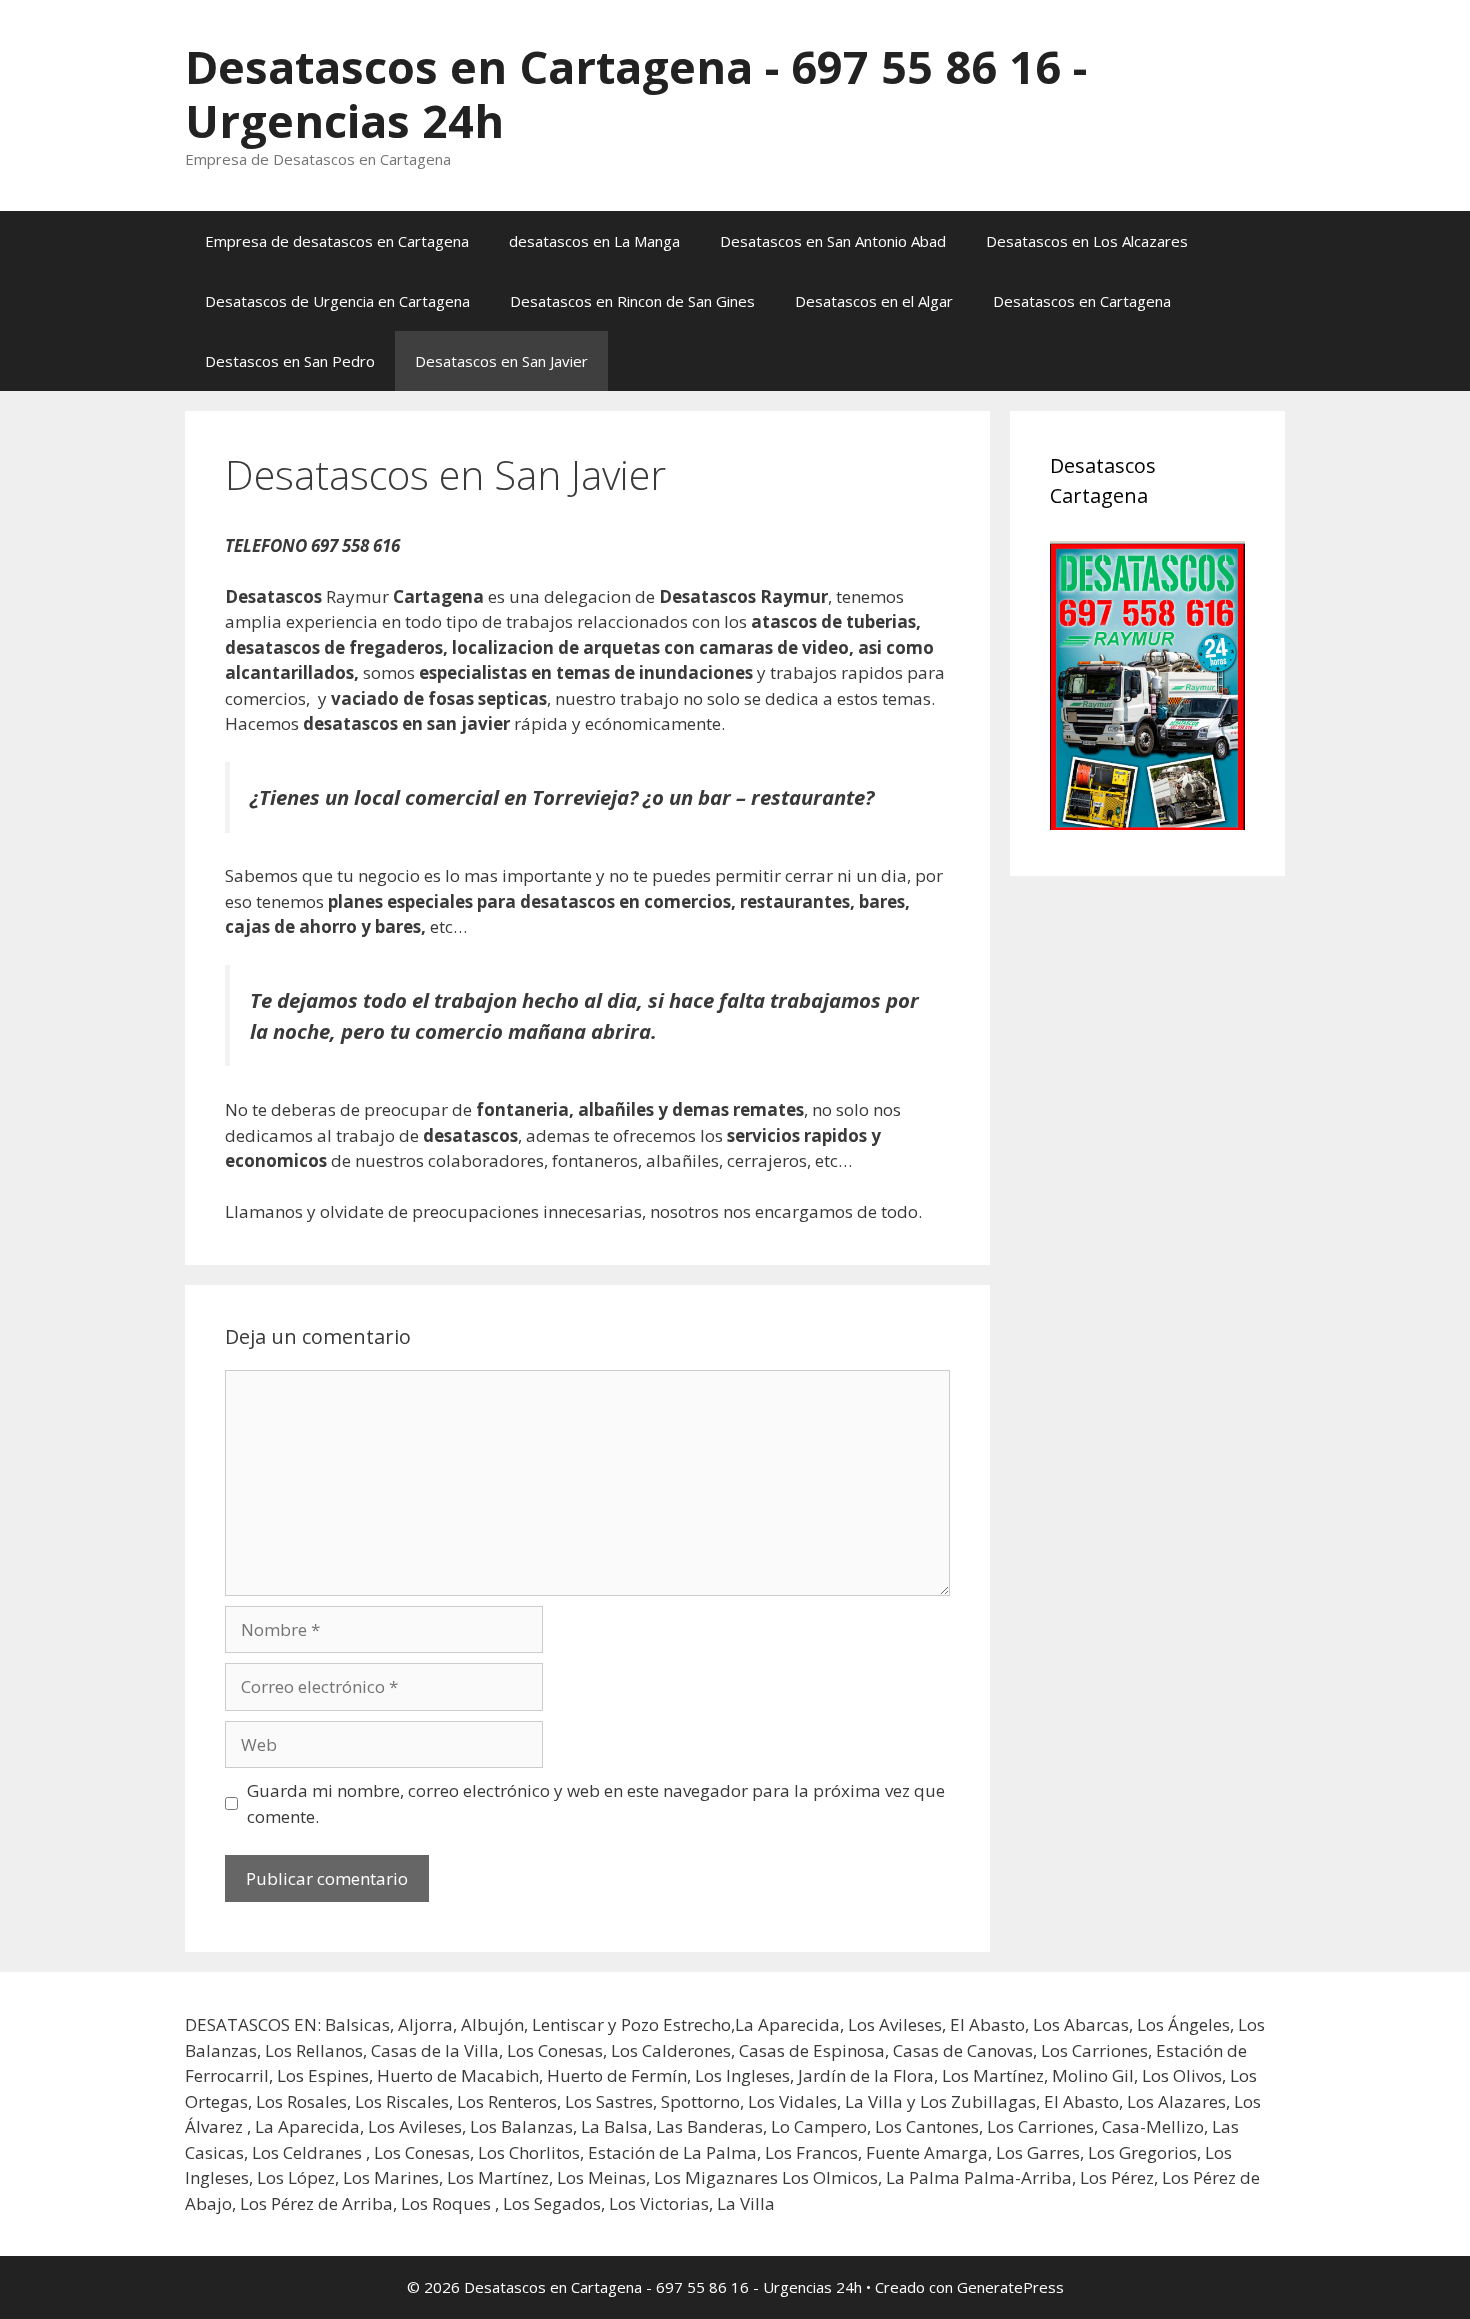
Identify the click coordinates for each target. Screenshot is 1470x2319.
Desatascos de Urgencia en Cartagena (337, 301)
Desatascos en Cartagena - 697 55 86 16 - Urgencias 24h (636, 93)
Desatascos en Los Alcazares (1087, 241)
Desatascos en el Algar (874, 301)
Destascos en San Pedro (290, 361)
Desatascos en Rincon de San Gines (632, 301)
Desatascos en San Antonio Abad (833, 241)
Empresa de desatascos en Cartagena (337, 241)
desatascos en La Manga (594, 241)
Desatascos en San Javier (501, 361)
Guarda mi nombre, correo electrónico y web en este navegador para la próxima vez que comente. (596, 1803)
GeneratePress (1010, 2287)
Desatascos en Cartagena (1082, 301)
